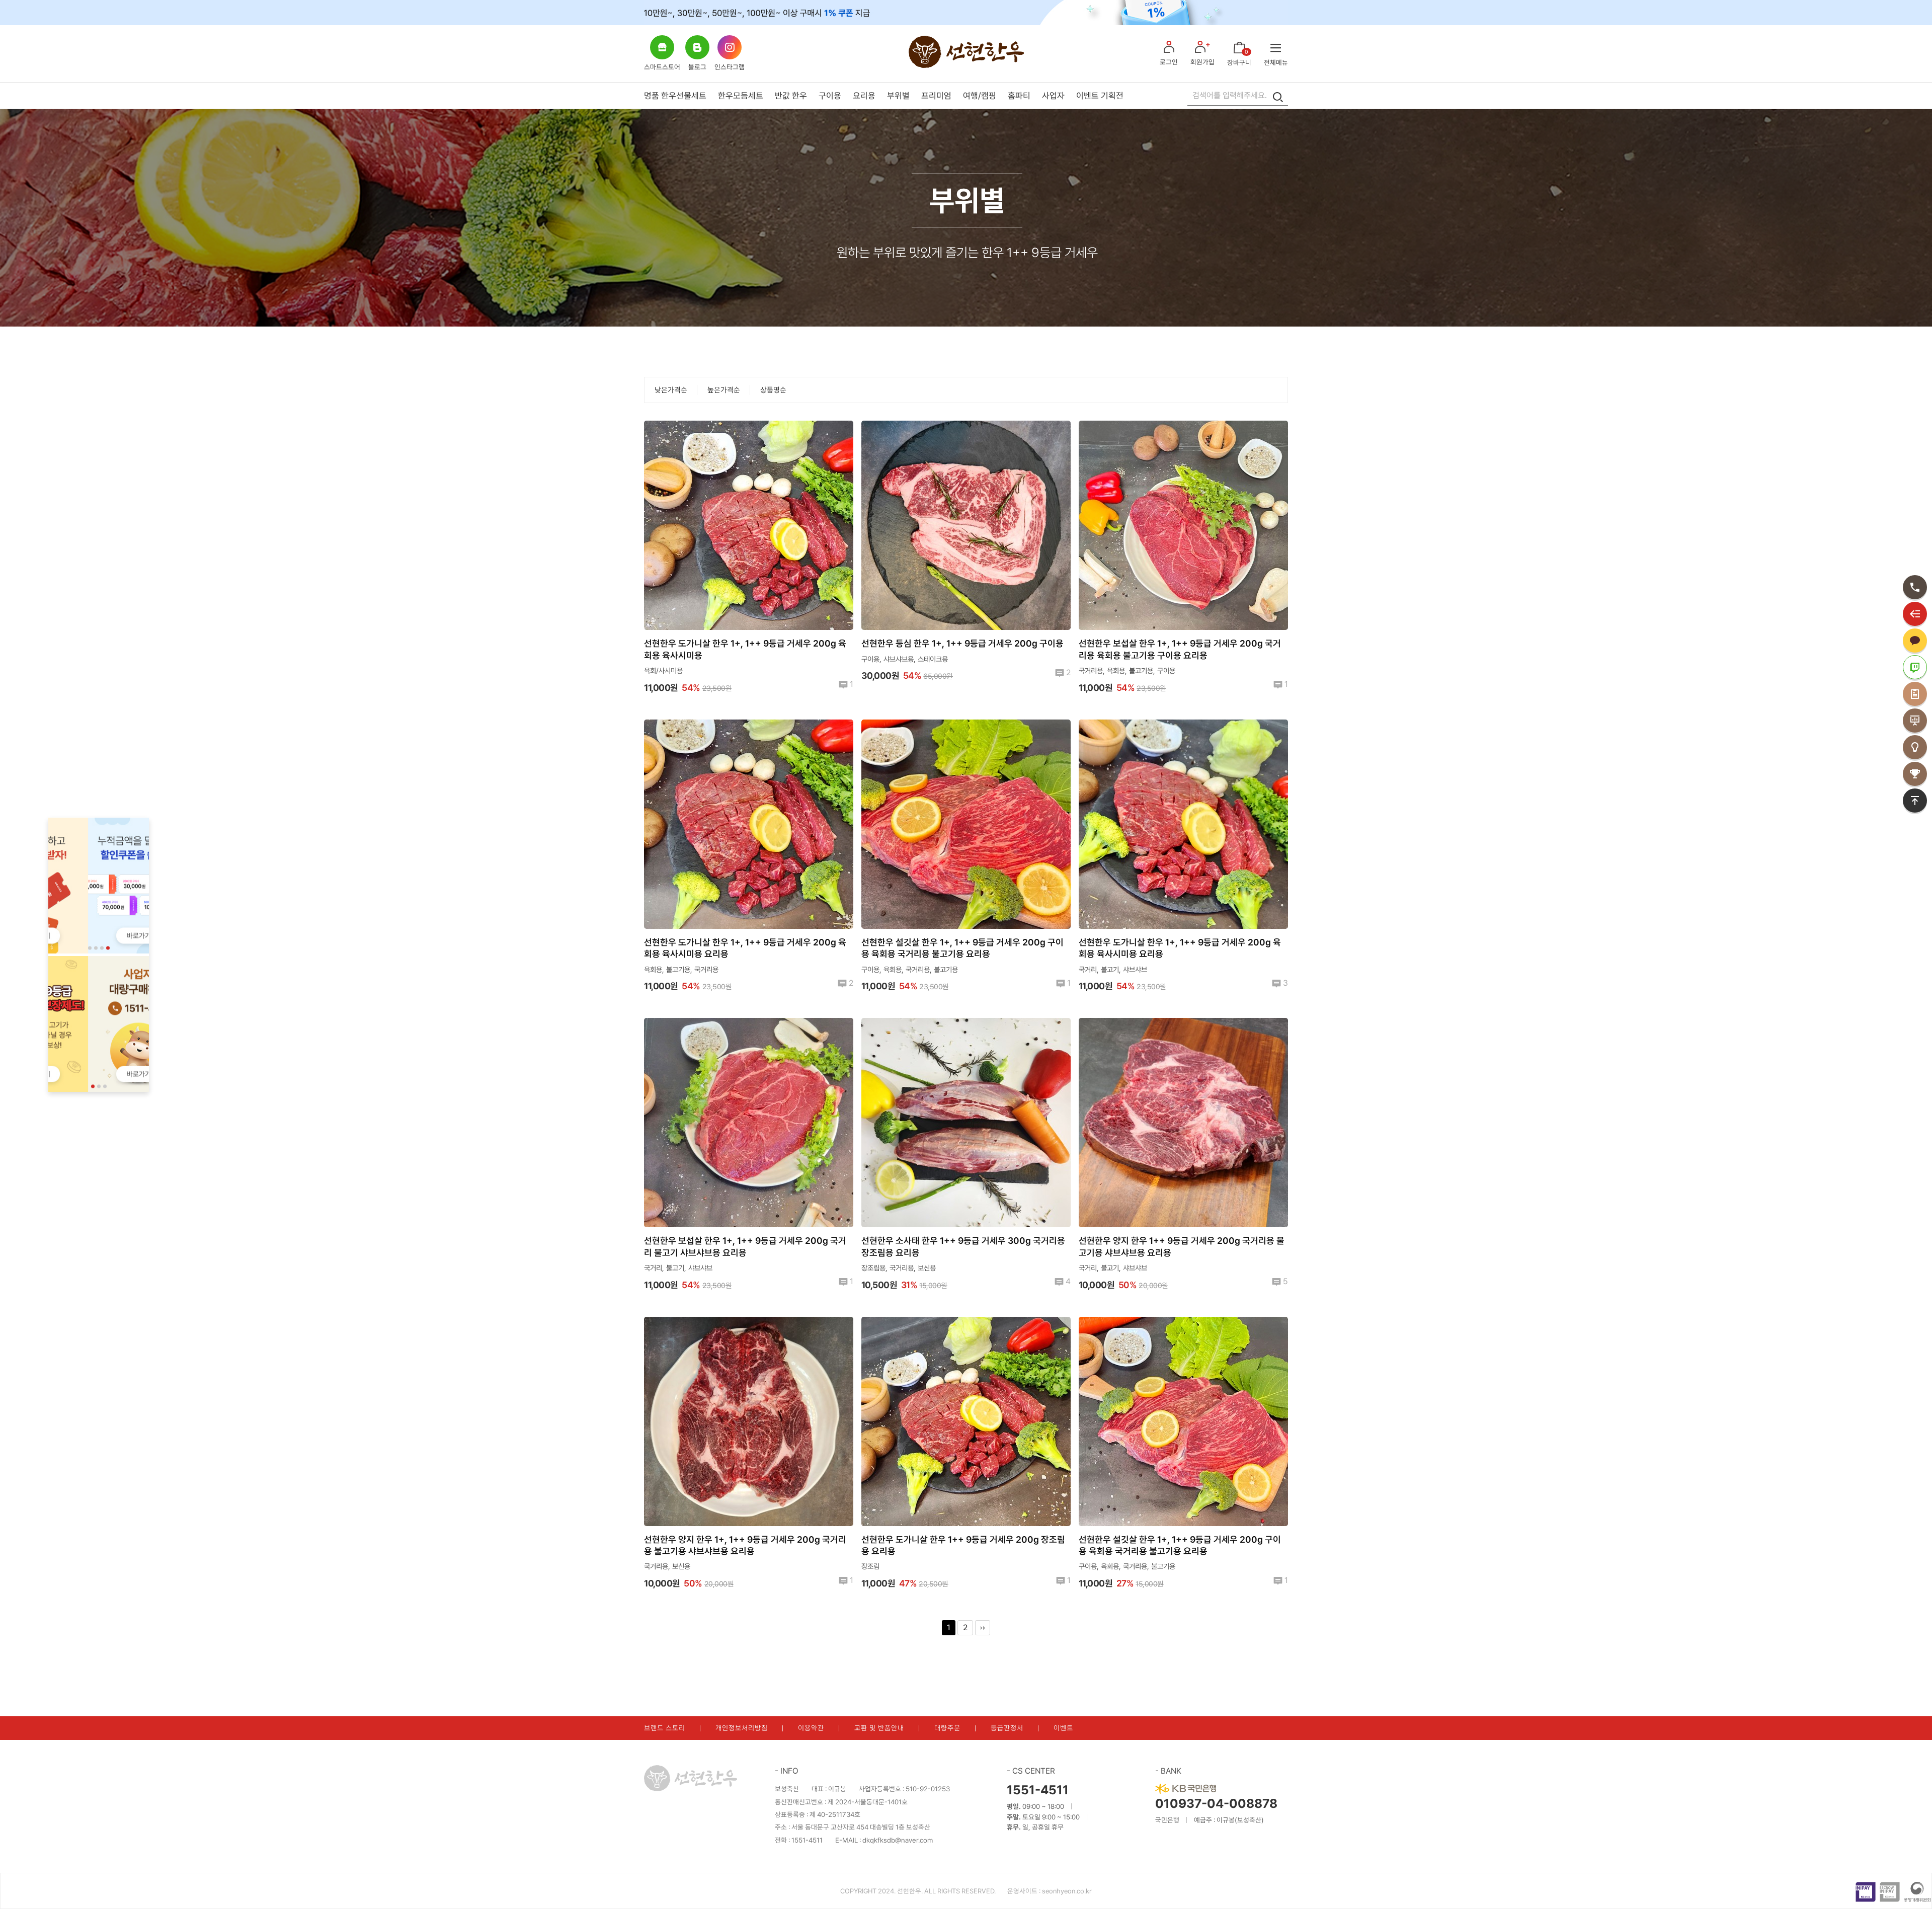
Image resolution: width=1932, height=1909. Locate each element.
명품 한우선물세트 (675, 96)
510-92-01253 (928, 1789)
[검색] (1278, 96)
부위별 (898, 96)
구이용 (830, 96)
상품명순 (773, 390)
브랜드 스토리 (665, 1728)
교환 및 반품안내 (879, 1728)
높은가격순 (724, 390)
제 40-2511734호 (835, 1814)
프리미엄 (936, 96)
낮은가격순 (671, 390)
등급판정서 (1007, 1728)
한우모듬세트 (741, 96)
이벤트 (1063, 1728)
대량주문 (947, 1728)
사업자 (1053, 96)
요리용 (864, 96)
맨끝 (983, 1628)
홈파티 (1019, 96)
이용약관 (811, 1728)
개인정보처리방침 (742, 1728)
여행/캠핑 (980, 96)
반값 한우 (791, 96)
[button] (90, 948)
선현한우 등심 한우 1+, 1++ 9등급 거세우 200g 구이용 (962, 643)
